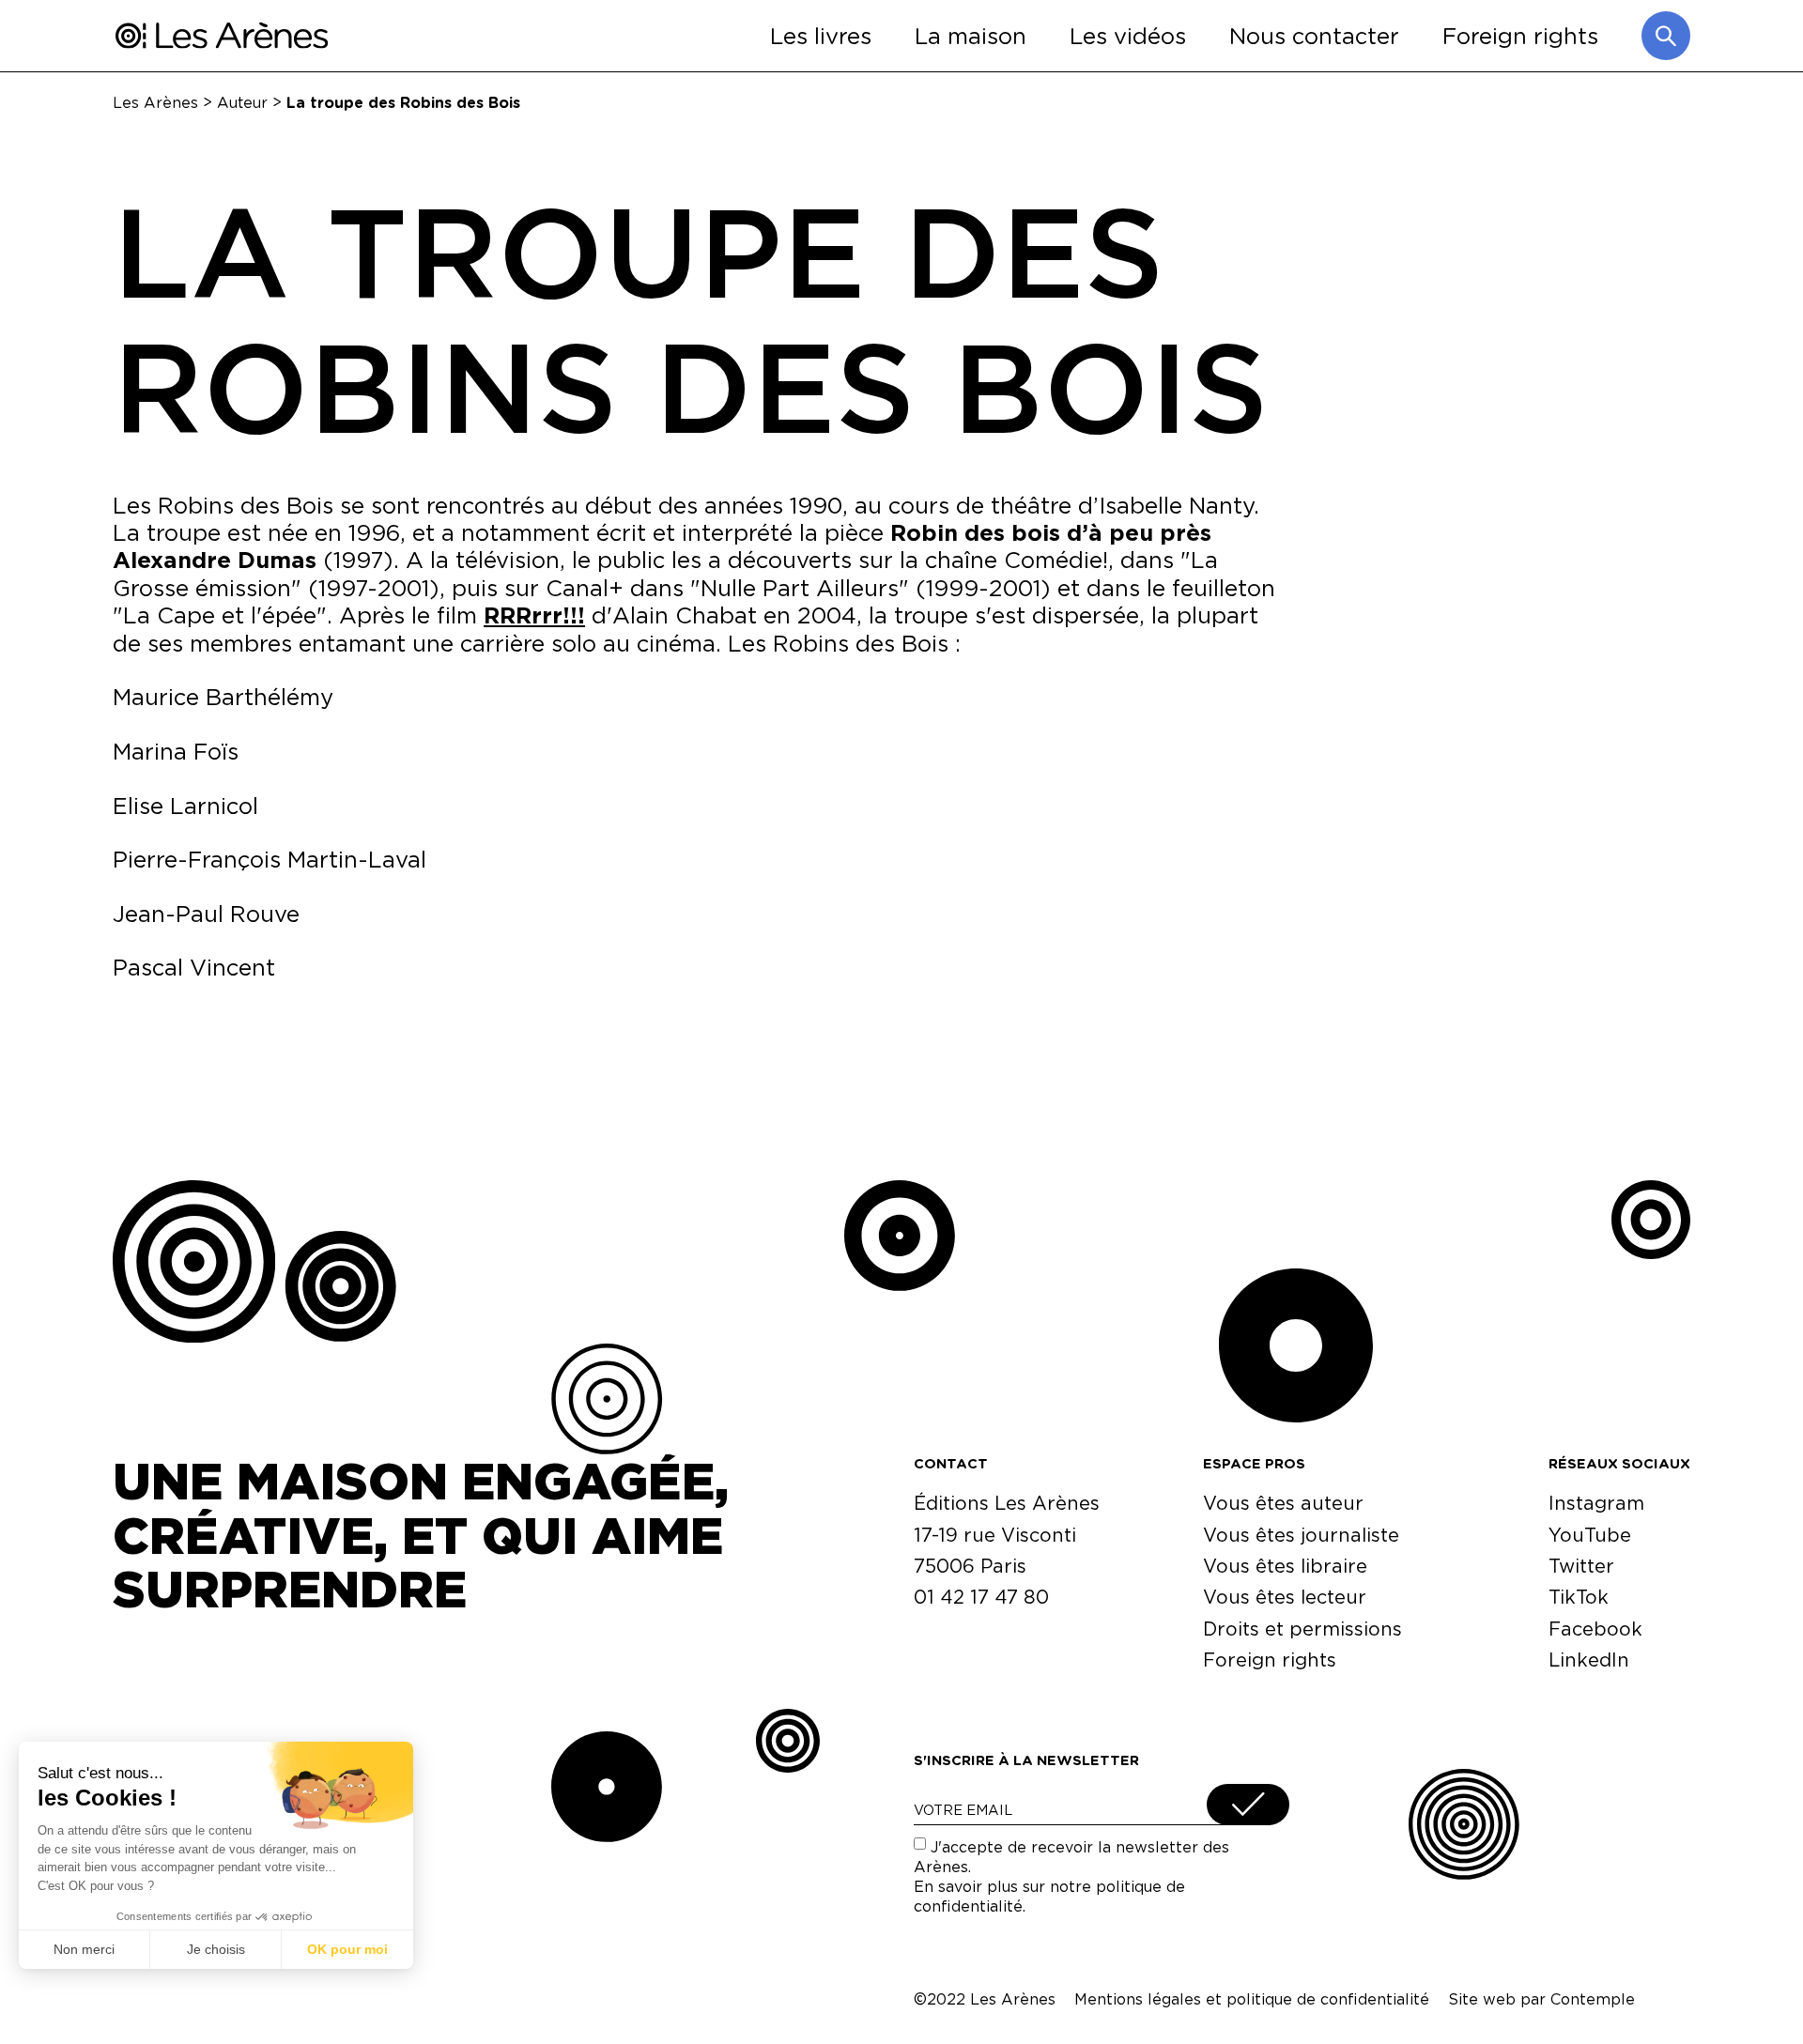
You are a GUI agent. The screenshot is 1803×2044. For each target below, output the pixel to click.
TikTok (1579, 1597)
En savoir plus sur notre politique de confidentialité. (1049, 1896)
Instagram (1596, 1503)
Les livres (821, 35)
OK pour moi (347, 1949)
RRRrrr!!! (534, 615)
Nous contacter (1314, 35)
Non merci (84, 1949)
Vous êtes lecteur (1285, 1597)
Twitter (1581, 1566)
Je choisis (216, 1949)
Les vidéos (1128, 35)
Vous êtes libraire (1285, 1566)
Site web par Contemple (1541, 1999)
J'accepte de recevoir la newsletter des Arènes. (1071, 1876)
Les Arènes (155, 102)
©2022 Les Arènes (985, 1999)
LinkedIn (1589, 1660)
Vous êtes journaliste (1301, 1535)
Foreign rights (1520, 35)
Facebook (1595, 1629)
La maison (971, 35)
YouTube (1590, 1535)
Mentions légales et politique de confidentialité (1252, 1999)
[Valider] (1248, 1805)
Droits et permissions (1302, 1629)
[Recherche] (1666, 36)
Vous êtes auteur (1283, 1503)
